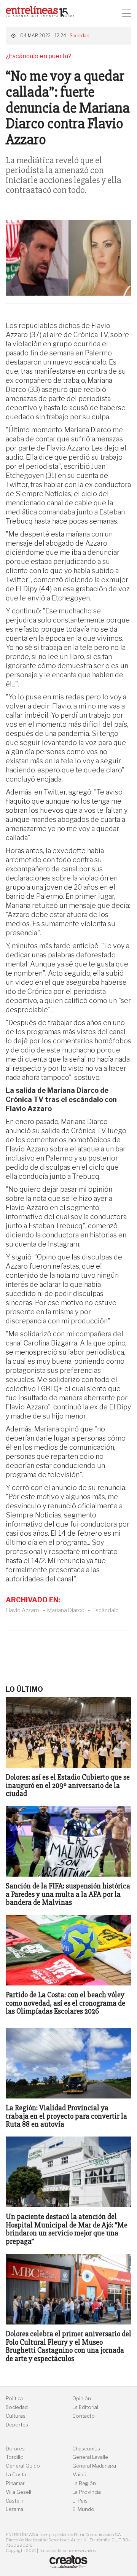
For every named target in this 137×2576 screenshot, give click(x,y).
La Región (84, 2483)
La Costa (16, 2475)
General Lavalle (90, 2457)
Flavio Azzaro (22, 1610)
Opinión (82, 2398)
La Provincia (87, 2492)
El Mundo (83, 2509)
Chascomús (86, 2449)
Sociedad (80, 36)
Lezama (14, 2509)
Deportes (17, 2425)
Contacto (84, 2416)
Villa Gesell (18, 2492)
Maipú (79, 2475)
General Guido (23, 2466)
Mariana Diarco (66, 1610)
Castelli (14, 2501)
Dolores (15, 2449)
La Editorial (85, 2407)
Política (14, 2398)
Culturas (16, 2416)
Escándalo (106, 1610)
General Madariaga (94, 2466)
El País (80, 2501)
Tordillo (15, 2457)
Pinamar (15, 2483)
